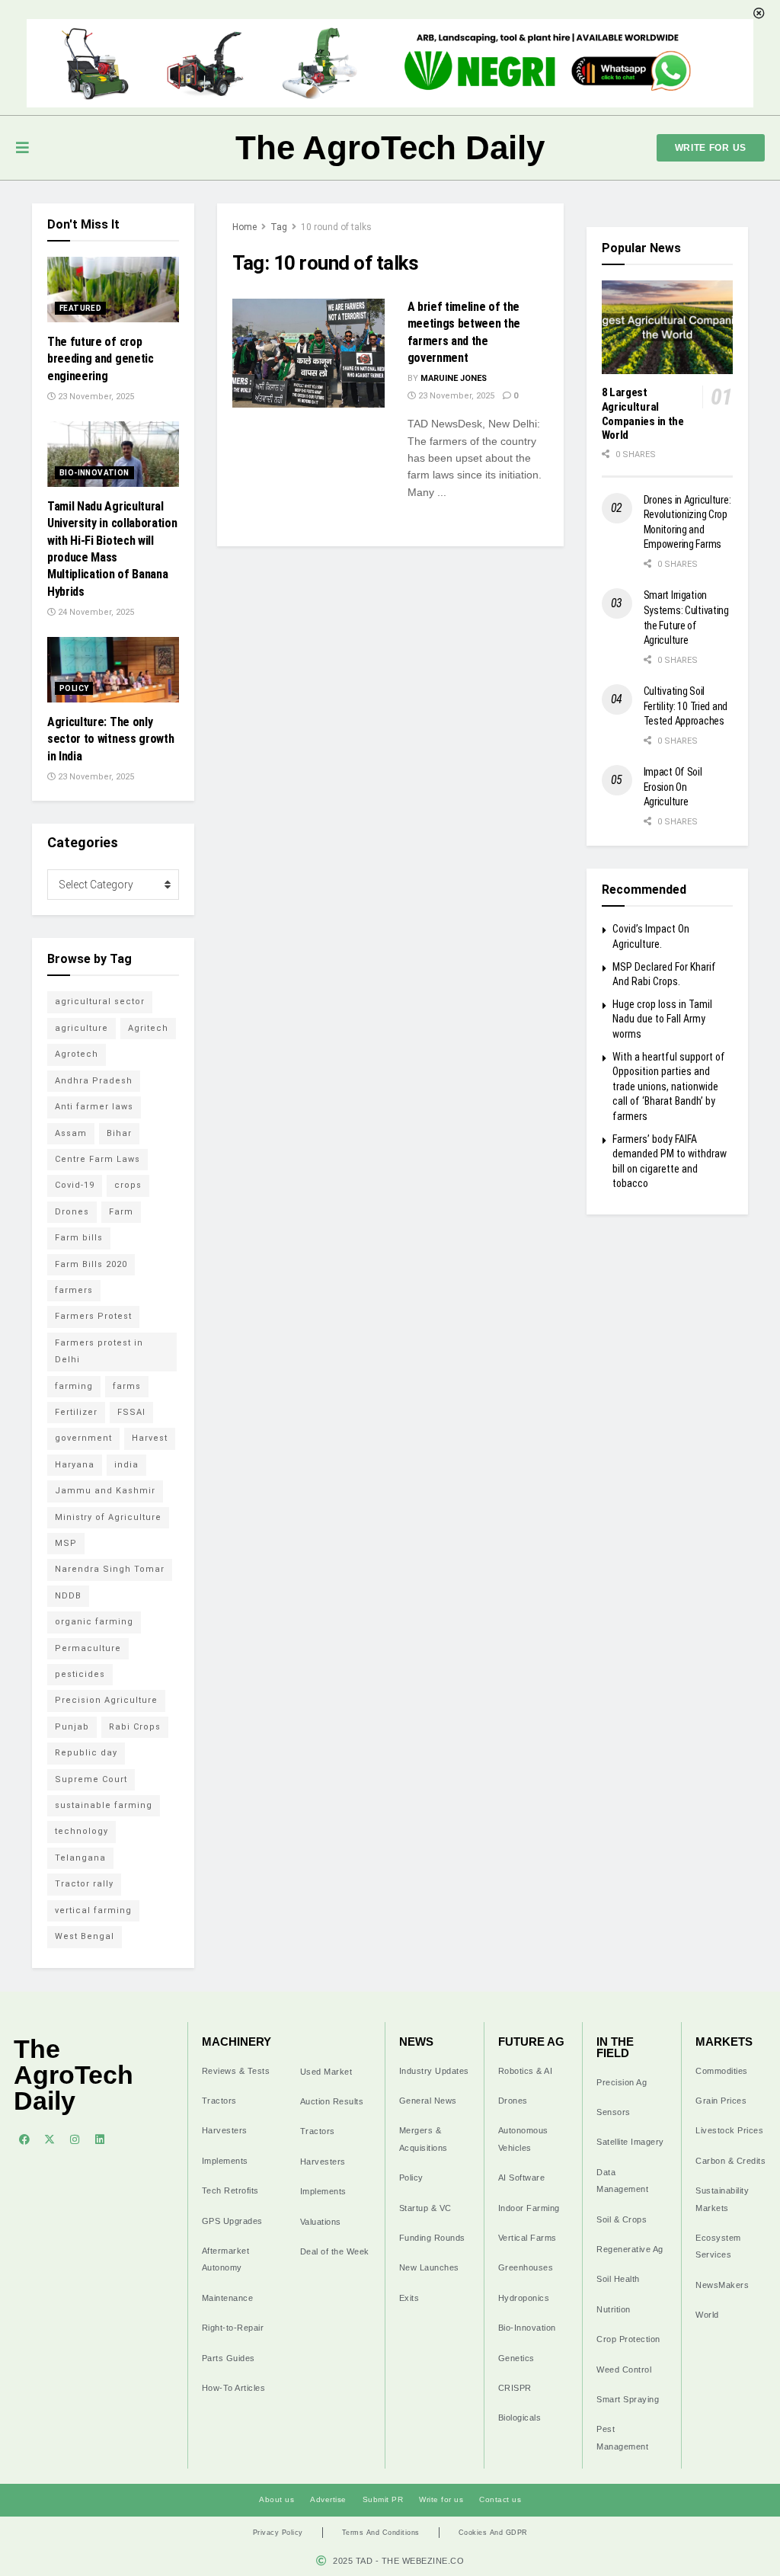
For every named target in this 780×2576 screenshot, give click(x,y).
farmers (74, 1290)
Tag (279, 227)
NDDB (68, 1596)
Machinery (237, 2042)
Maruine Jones (454, 378)
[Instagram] (75, 2139)
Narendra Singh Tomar (110, 1569)
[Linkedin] (100, 2139)
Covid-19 (75, 1185)
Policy (74, 688)
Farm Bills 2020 (91, 1264)
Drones (72, 1212)
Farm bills (79, 1238)
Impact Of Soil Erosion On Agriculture (673, 787)
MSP (66, 1543)
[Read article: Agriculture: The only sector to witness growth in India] (113, 670)
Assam (71, 1133)
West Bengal (85, 1936)
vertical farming (93, 1910)
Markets (724, 2042)
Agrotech (77, 1054)
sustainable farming (104, 1805)
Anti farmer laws (94, 1107)
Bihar (119, 1133)
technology (82, 1831)
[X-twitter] (50, 2139)
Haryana (75, 1465)
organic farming (94, 1622)
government (83, 1438)
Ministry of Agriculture (108, 1517)
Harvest (150, 1438)
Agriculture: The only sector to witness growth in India (110, 739)
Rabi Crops (135, 1727)
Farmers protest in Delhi (99, 1351)
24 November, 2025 (95, 612)
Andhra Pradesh (94, 1081)
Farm (121, 1212)
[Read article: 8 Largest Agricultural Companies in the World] (668, 327)
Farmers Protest (93, 1316)
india (126, 1465)
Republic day (86, 1753)
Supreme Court (91, 1779)
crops (128, 1185)
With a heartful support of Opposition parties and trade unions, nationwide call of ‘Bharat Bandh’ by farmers (669, 1086)
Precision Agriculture (106, 1700)
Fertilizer (76, 1412)
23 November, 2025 (455, 396)
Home (245, 227)
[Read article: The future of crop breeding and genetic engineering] (113, 290)
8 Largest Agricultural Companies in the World (643, 414)
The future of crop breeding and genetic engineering (101, 359)
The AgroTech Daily (390, 147)
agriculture (82, 1028)
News (416, 2042)
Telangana (80, 1858)
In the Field (615, 2047)
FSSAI (131, 1412)
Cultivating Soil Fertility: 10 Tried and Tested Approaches (686, 706)
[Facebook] (24, 2139)
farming (74, 1386)
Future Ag (531, 2042)
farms (127, 1386)
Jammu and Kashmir (105, 1491)
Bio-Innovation (94, 473)
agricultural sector (100, 1002)
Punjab (72, 1727)
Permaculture (88, 1648)
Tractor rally (84, 1884)
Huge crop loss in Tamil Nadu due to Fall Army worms (662, 1019)
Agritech (148, 1028)
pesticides (80, 1674)
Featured (80, 308)
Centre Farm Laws (97, 1159)
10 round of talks (336, 227)
